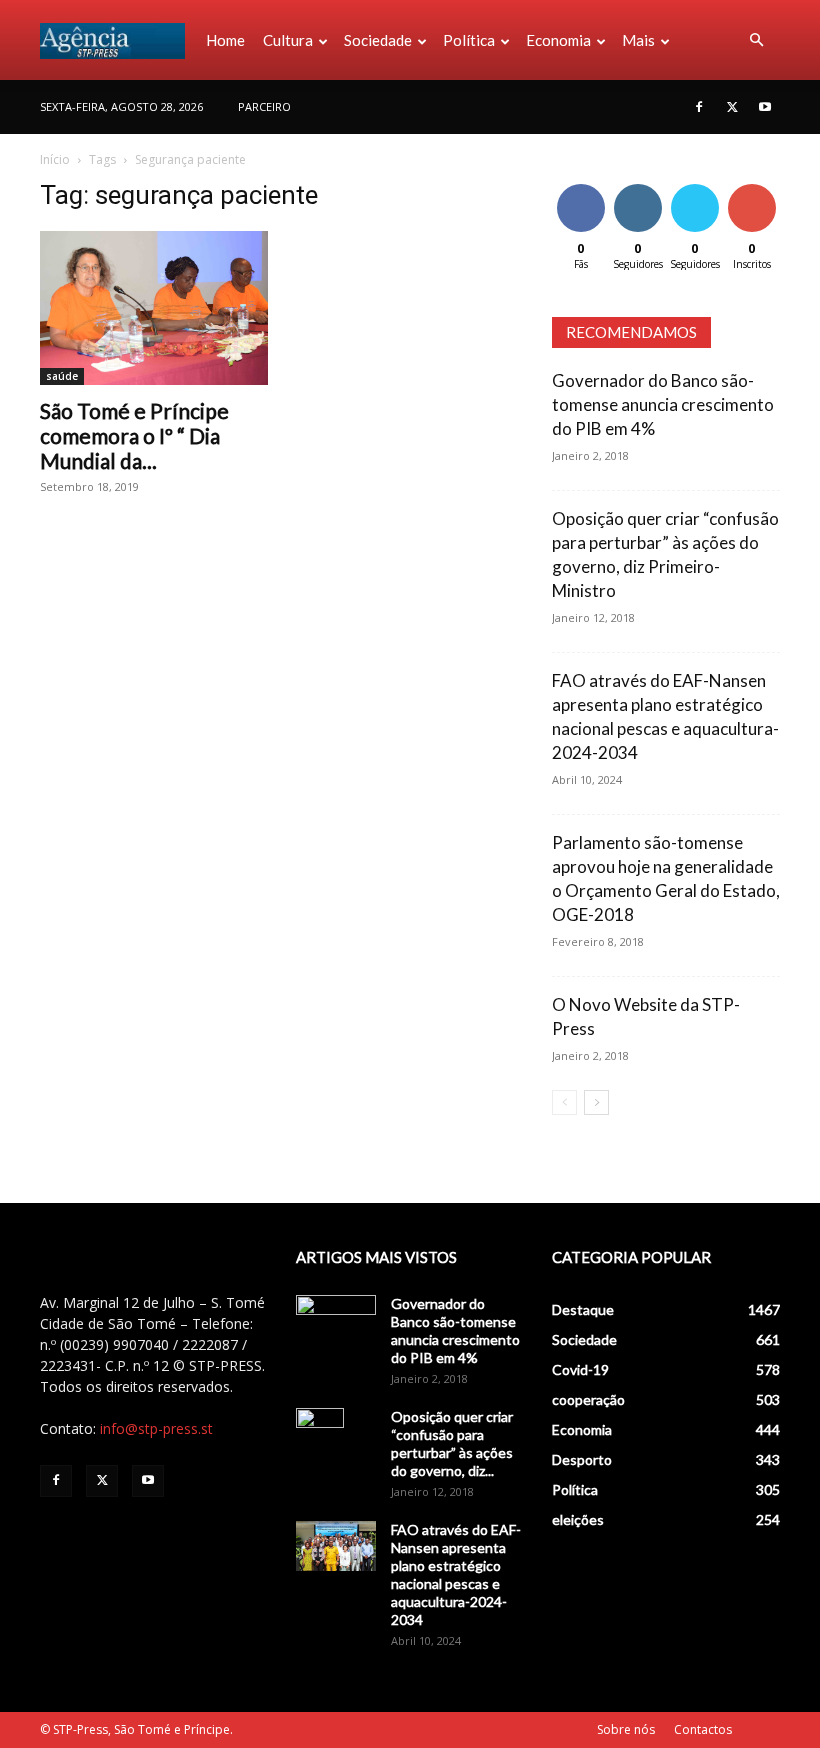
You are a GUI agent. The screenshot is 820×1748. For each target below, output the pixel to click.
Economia (558, 40)
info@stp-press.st (156, 1428)
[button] (756, 40)
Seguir (637, 187)
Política (469, 40)
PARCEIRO (264, 106)
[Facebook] (699, 107)
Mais (638, 40)
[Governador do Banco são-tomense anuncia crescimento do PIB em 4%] (336, 1323)
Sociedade (378, 40)
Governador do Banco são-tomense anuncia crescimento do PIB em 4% (663, 404)
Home (225, 40)
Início (55, 159)
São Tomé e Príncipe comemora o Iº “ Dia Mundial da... (134, 435)
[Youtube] (765, 107)
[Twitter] (732, 107)
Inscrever (754, 187)
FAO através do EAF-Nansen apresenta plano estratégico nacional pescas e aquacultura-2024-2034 (456, 1574)
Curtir (581, 187)
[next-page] (596, 1102)
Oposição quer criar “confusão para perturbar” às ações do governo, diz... (452, 1443)
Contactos (703, 1729)
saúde (62, 376)
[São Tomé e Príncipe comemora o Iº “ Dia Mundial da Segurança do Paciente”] (154, 308)
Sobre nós (626, 1729)
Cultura (288, 40)
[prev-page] (564, 1102)
